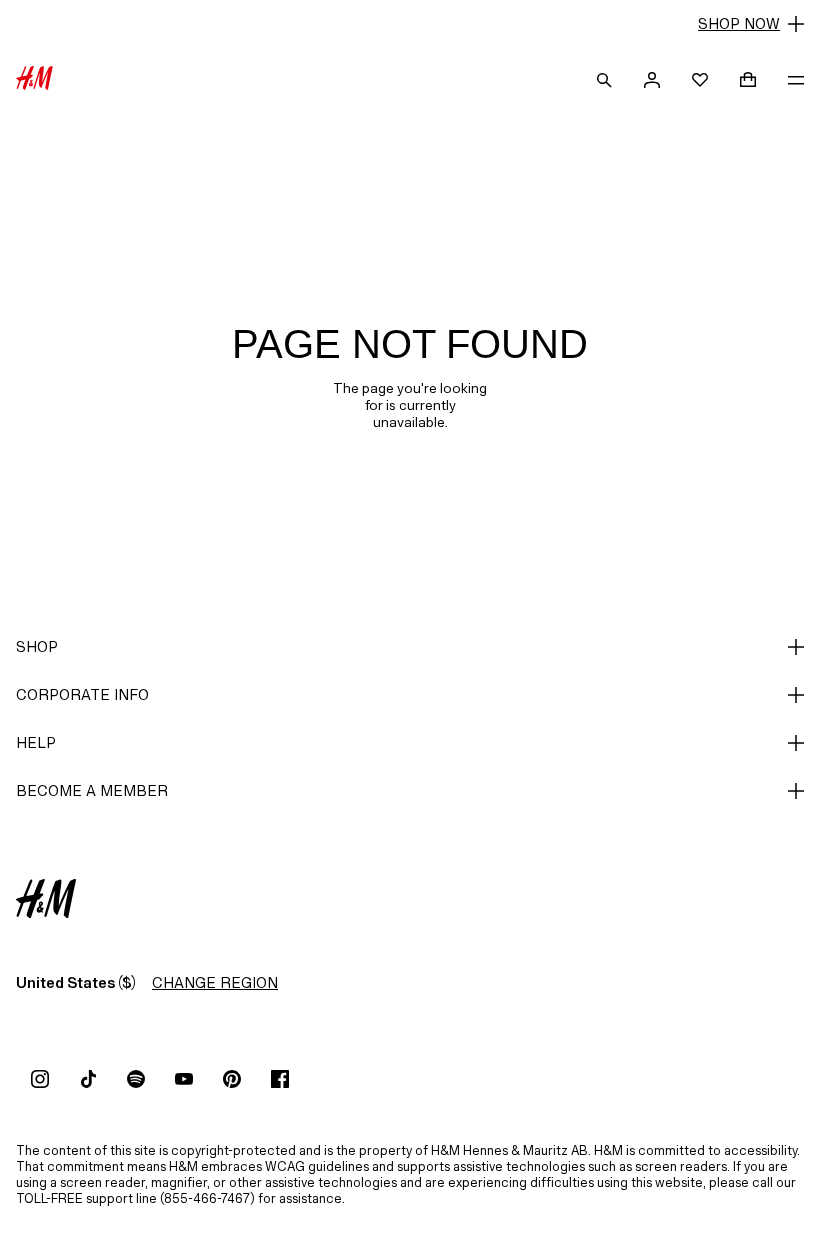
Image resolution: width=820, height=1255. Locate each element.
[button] (410, 24)
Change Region (215, 982)
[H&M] (34, 80)
